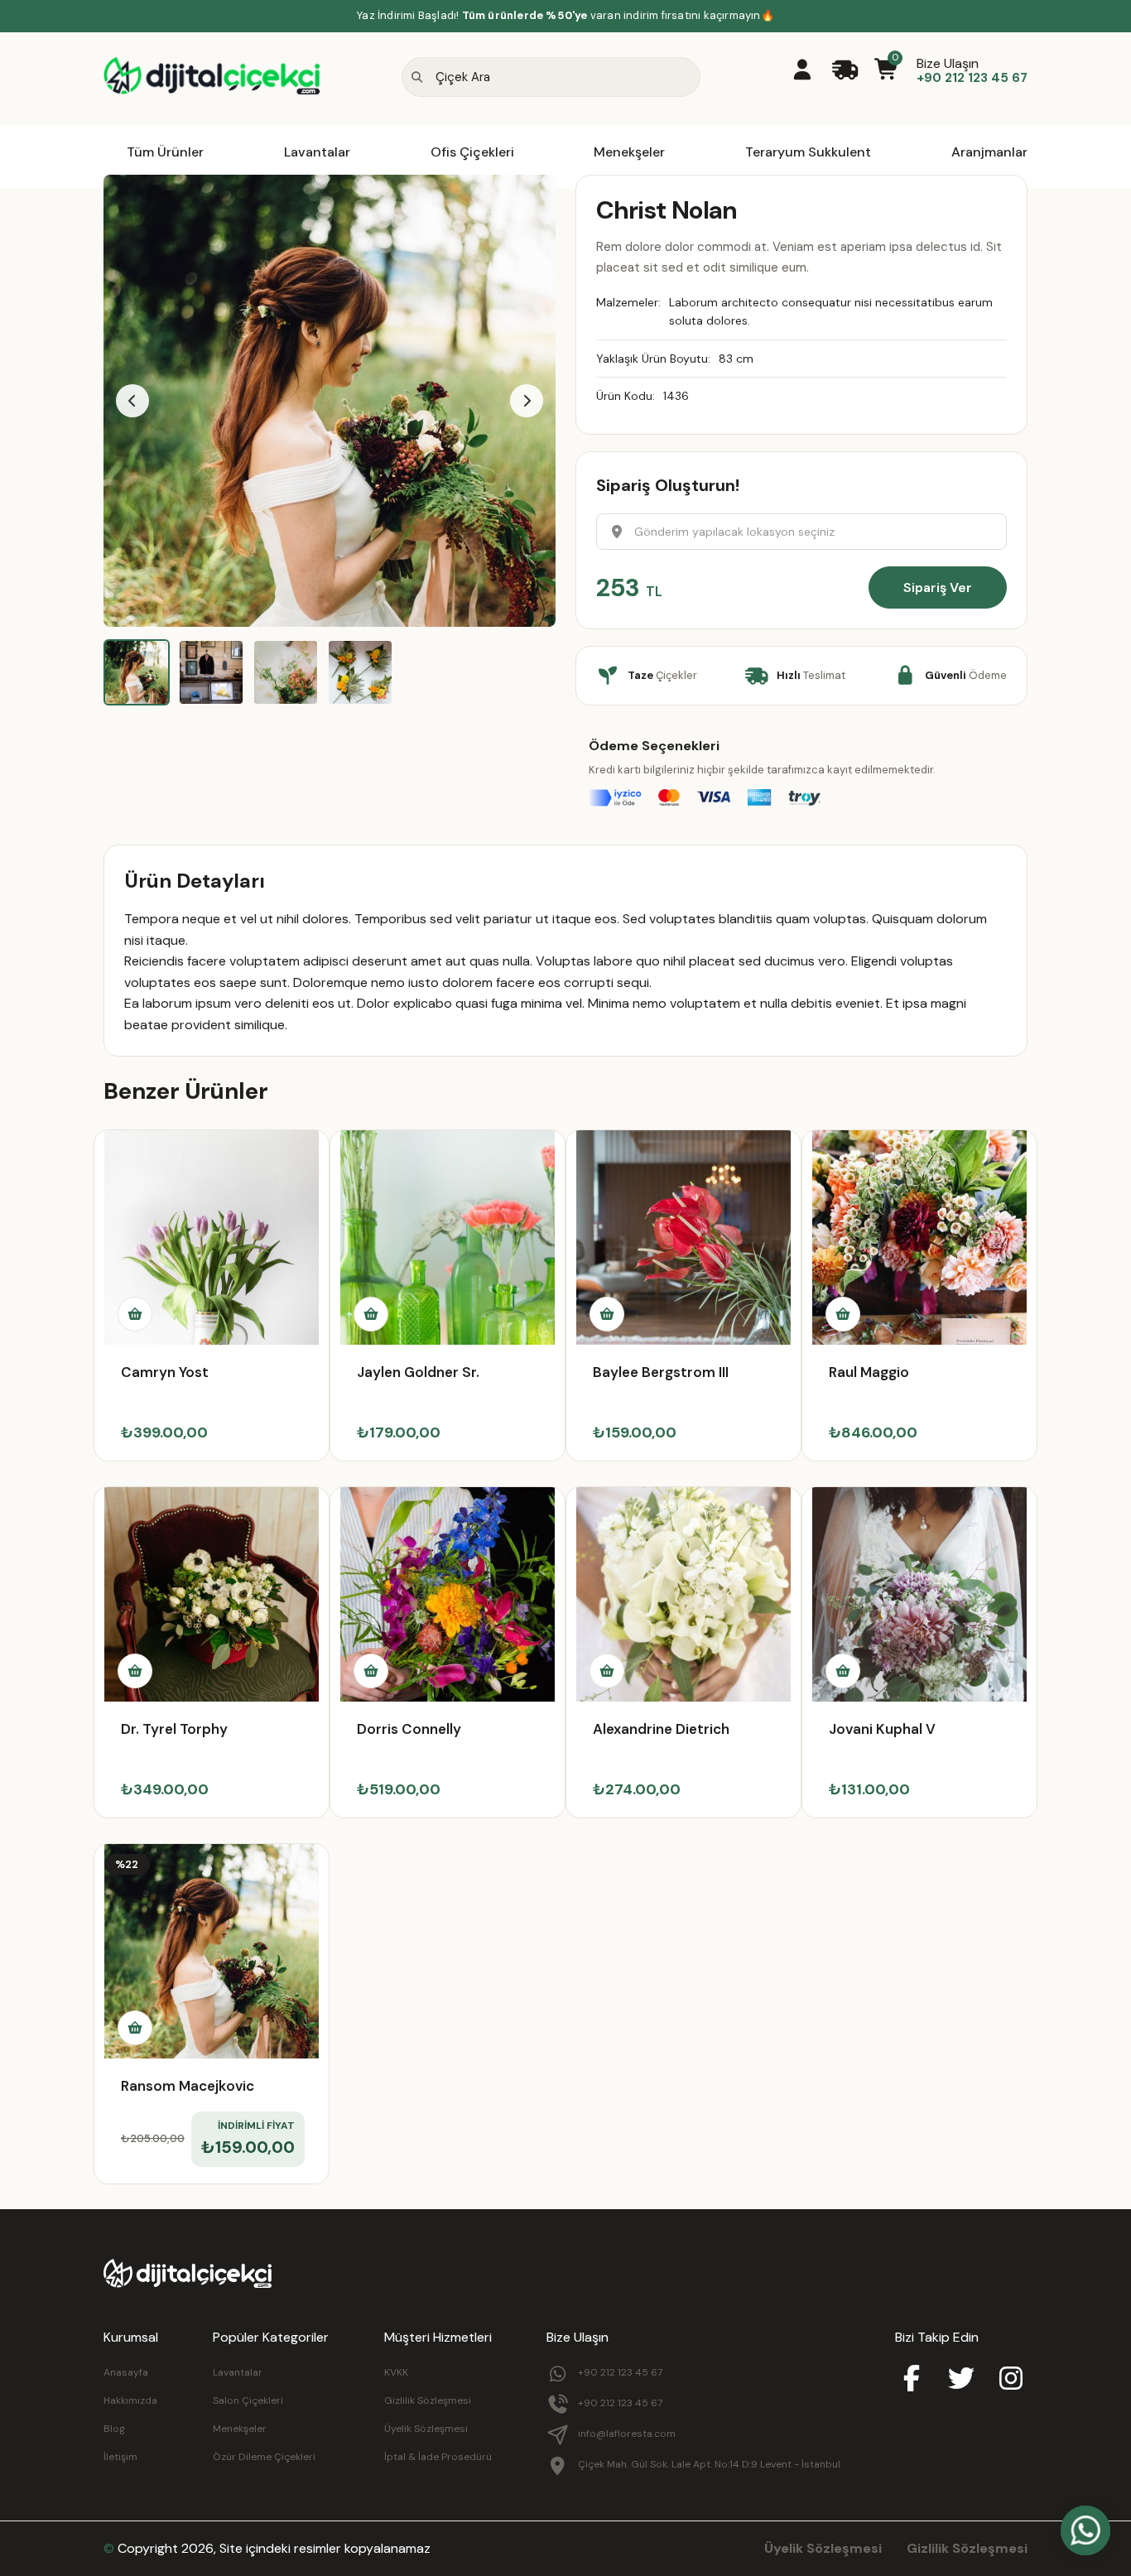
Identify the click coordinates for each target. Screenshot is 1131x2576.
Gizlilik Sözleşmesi (428, 2400)
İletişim (120, 2457)
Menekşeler (629, 152)
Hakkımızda (130, 2400)
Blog (114, 2429)
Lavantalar (317, 152)
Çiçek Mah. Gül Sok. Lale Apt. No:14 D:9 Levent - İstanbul (709, 2464)
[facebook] (912, 2380)
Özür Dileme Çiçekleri (264, 2457)
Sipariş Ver (938, 587)
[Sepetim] (887, 71)
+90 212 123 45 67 (620, 2372)
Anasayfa (126, 2372)
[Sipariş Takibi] (845, 71)
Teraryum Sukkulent (808, 152)
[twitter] (961, 2380)
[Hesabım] (802, 71)
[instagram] (1011, 2380)
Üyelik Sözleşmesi (426, 2429)
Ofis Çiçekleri (472, 152)
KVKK (396, 2372)
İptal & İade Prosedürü (438, 2457)
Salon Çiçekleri (248, 2400)
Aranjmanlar (989, 152)
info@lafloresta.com (627, 2434)
